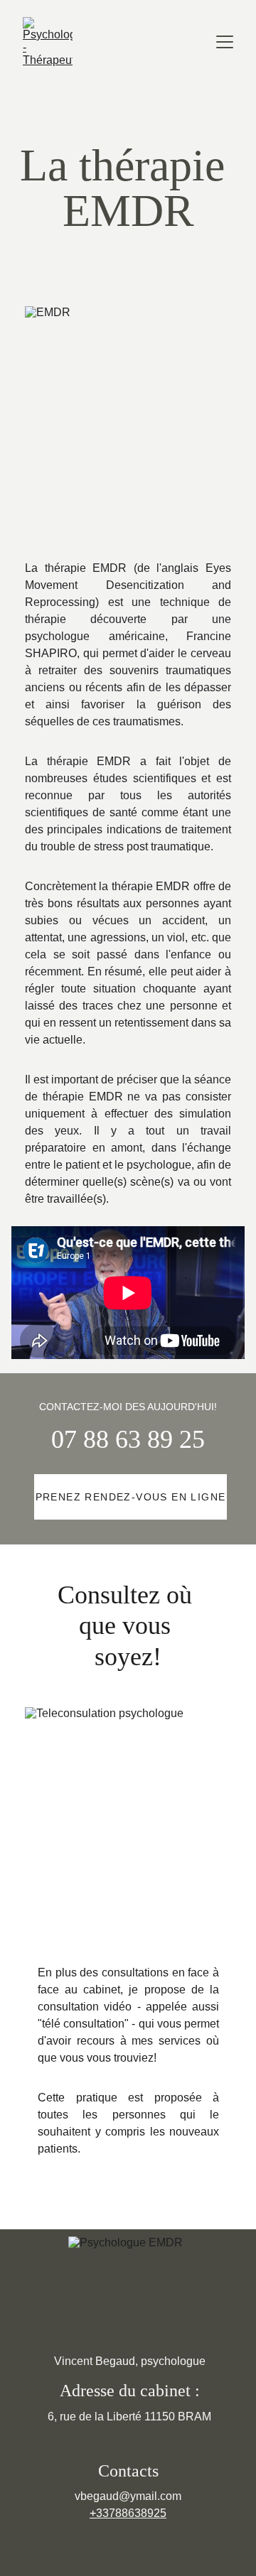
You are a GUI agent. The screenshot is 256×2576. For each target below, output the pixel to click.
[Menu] (225, 42)
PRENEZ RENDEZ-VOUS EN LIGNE (131, 1497)
